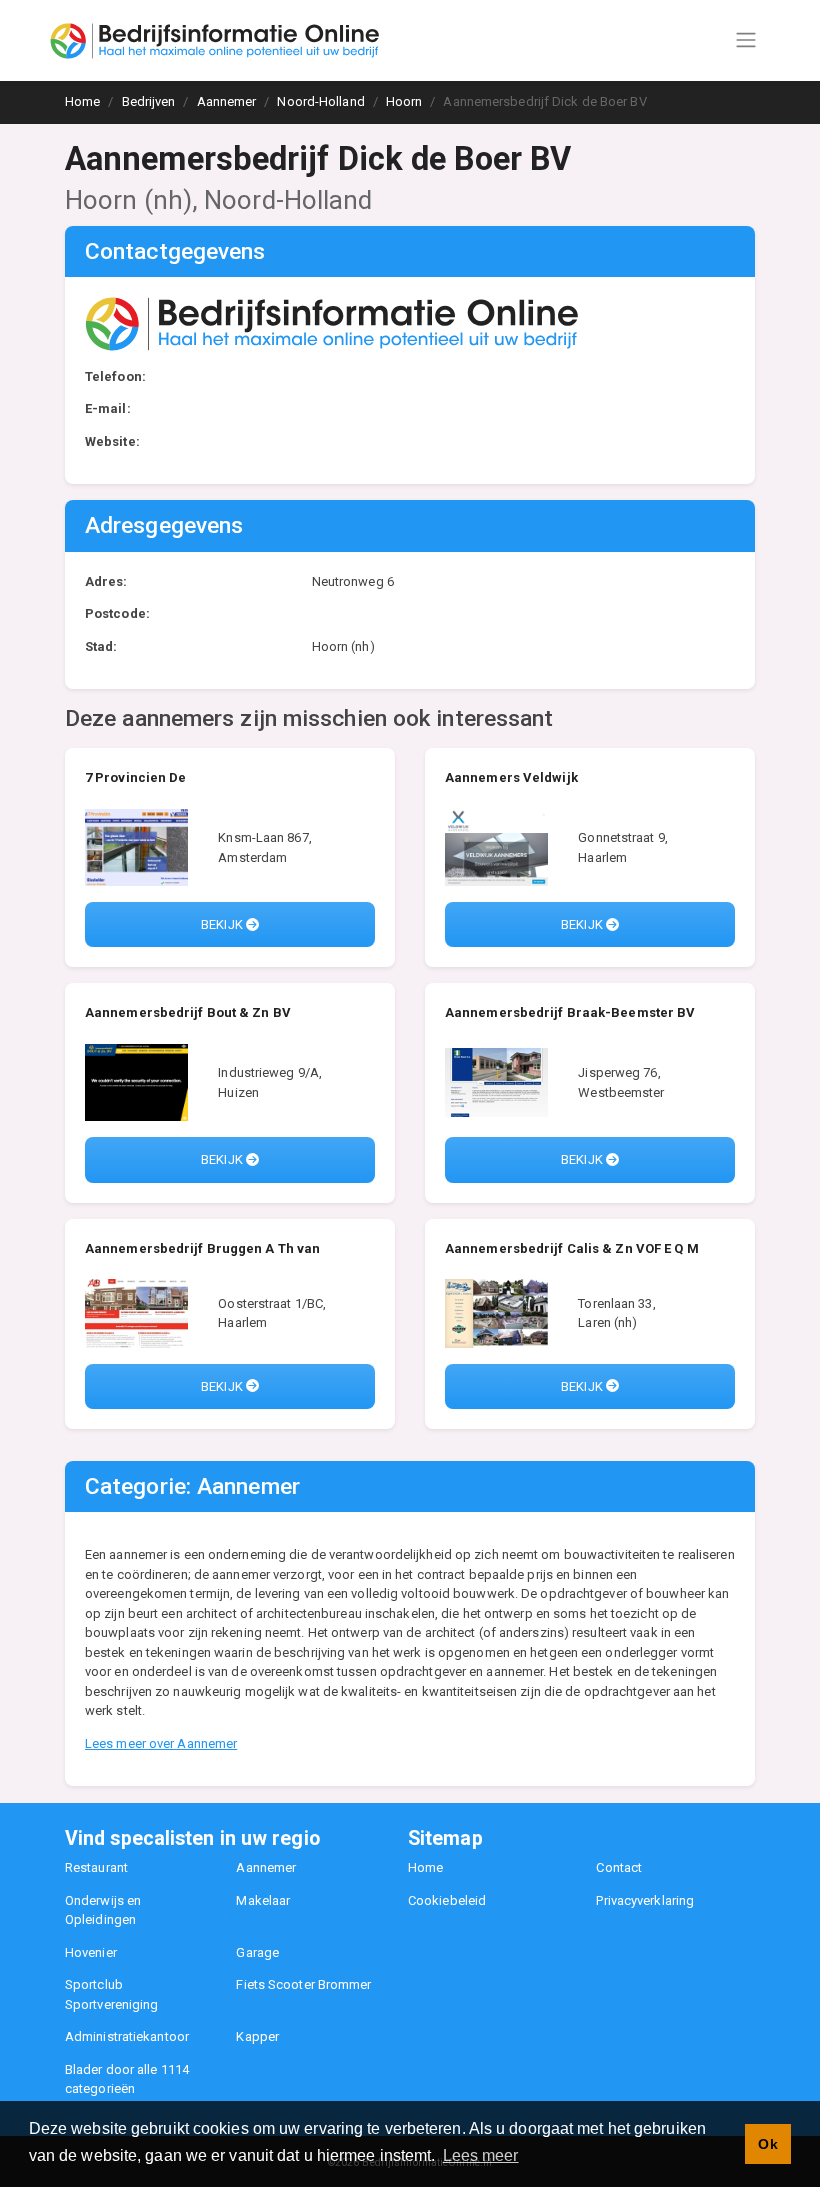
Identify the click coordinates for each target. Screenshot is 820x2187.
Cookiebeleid (447, 1900)
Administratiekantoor (127, 2036)
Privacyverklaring (645, 1900)
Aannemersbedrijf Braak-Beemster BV (570, 1012)
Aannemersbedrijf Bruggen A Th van (202, 1248)
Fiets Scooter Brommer (303, 1984)
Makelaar (263, 1900)
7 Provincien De (136, 777)
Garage (257, 1952)
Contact (619, 1867)
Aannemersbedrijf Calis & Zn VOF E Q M (572, 1248)
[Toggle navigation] (746, 40)
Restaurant (96, 1867)
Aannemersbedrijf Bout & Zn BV (188, 1012)
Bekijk (223, 924)
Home (425, 1867)
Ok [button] (767, 2144)
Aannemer (266, 1867)
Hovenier (91, 1952)
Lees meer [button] (481, 2155)
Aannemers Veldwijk (511, 777)
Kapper (257, 2036)
